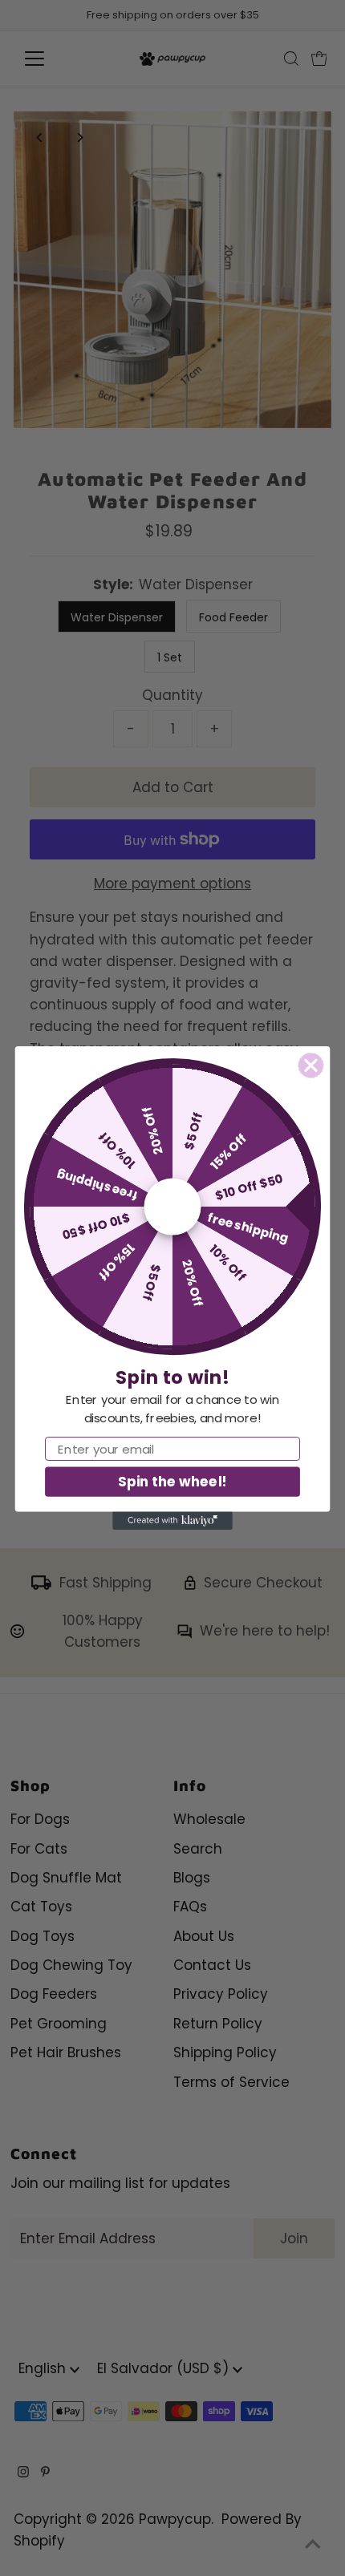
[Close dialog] (311, 1066)
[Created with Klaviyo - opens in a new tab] (172, 1521)
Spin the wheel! (172, 1481)
